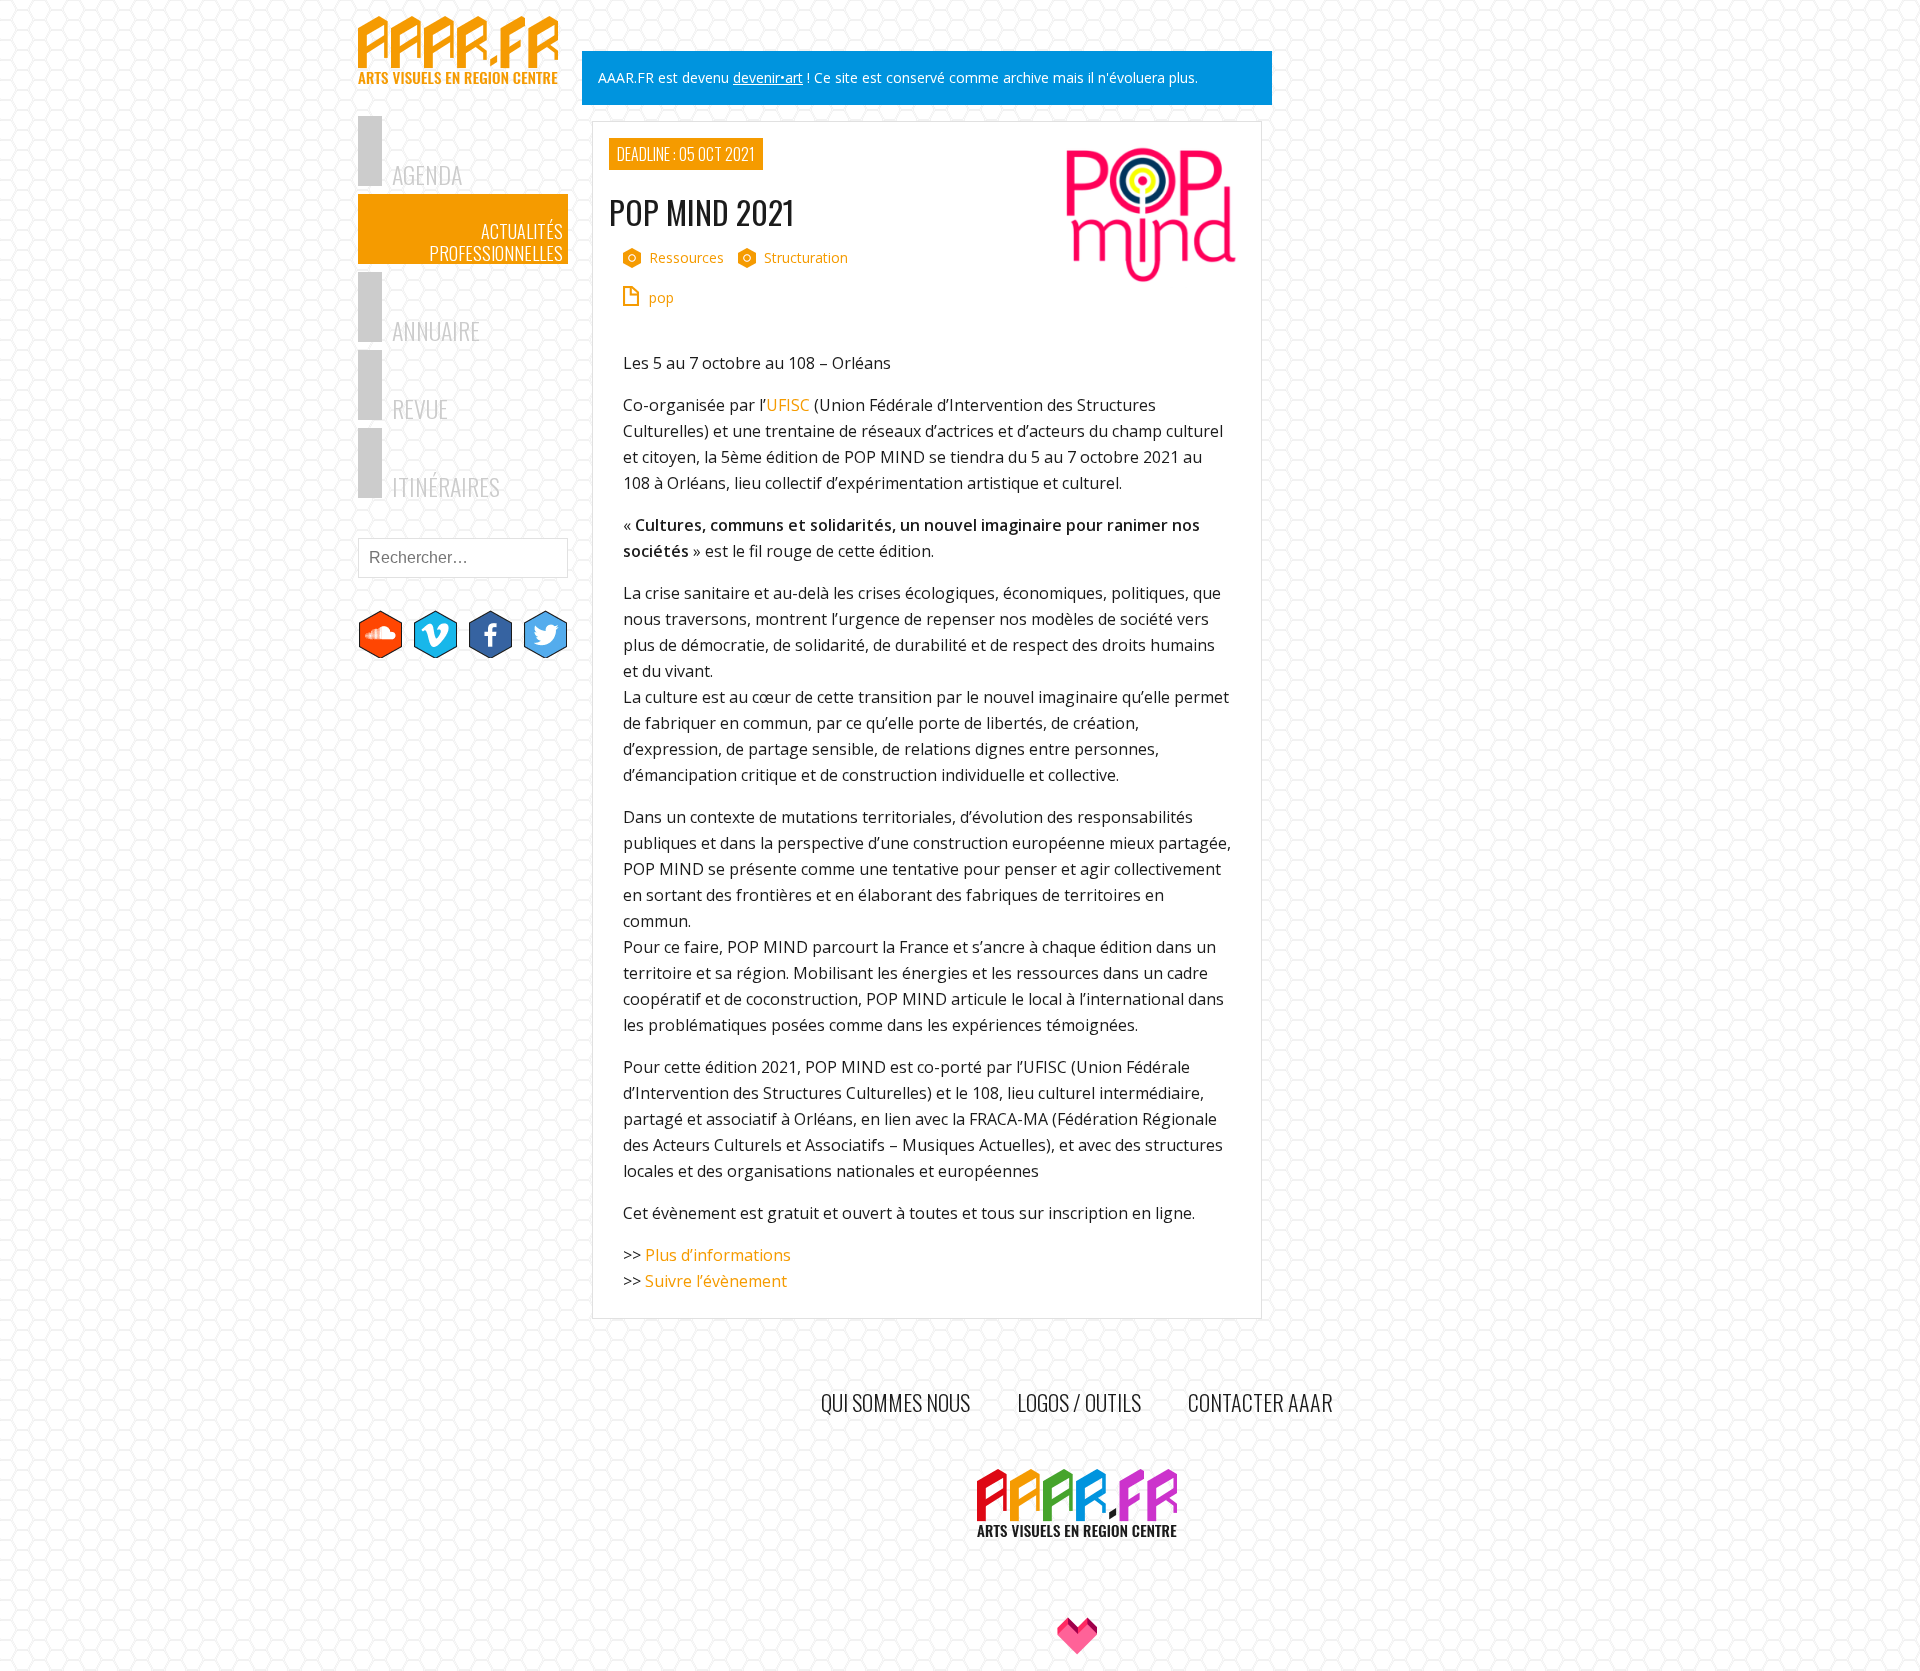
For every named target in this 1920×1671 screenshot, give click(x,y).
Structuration (806, 257)
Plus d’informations (718, 1255)
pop (661, 297)
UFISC (788, 405)
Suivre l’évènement (716, 1281)
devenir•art (768, 77)
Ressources (686, 257)
